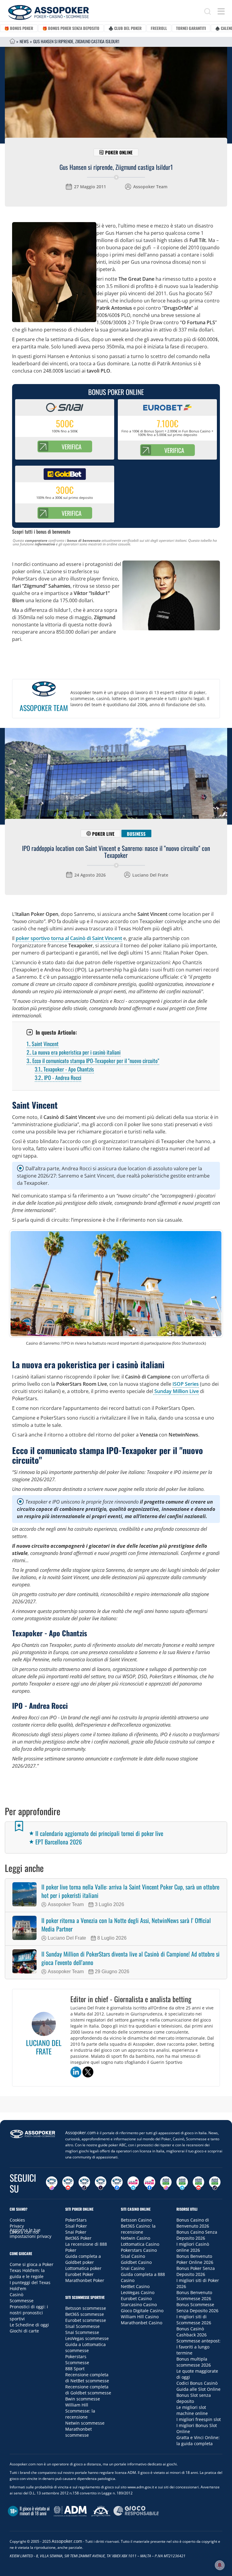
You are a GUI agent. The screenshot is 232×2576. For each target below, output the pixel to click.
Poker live (103, 834)
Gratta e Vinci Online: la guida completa (198, 2440)
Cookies (17, 2220)
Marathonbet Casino (142, 2323)
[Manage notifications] (220, 2565)
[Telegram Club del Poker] (133, 2183)
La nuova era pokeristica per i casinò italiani (74, 1052)
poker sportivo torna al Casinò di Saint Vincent (69, 938)
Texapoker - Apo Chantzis (64, 1069)
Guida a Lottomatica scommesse (85, 2347)
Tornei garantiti (191, 28)
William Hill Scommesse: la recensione (80, 2411)
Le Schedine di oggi (29, 2325)
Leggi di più (116, 2106)
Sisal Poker (76, 2226)
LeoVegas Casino (138, 2292)
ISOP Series (186, 1384)
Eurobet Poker (79, 2274)
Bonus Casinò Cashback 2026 (192, 2332)
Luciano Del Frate (150, 875)
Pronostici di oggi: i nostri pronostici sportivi (29, 2313)
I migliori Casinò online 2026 (193, 2247)
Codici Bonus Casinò (197, 2383)
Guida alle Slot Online (198, 2389)
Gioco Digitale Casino (142, 2311)
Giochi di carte (24, 2331)
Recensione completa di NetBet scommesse (87, 2378)
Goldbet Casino (136, 2262)
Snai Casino (133, 2268)
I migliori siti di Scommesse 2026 (194, 2320)
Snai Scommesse (82, 2332)
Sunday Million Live (176, 1391)
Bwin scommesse (83, 2399)
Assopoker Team (150, 187)
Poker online (119, 152)
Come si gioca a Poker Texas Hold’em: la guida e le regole (32, 2270)
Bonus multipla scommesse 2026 (194, 2362)
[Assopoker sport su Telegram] (182, 2183)
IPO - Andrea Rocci (58, 1078)
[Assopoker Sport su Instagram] (166, 2183)
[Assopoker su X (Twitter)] (101, 2183)
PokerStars (76, 2220)
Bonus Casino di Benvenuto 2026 (193, 2223)
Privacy (17, 2226)
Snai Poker (76, 2232)
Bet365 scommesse (85, 2314)
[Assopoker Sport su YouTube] (198, 2183)
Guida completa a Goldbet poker (83, 2259)
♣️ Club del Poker (125, 28)
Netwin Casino (135, 2238)
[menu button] (221, 11)
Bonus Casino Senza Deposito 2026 (197, 2235)
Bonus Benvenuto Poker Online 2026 (195, 2259)
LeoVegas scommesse (87, 2338)
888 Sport (75, 2369)
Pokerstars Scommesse (77, 2359)
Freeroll (159, 28)
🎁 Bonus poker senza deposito (71, 28)
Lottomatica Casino (140, 2244)
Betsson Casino (136, 2220)
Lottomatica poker (83, 2268)
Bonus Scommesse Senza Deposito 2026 (197, 2308)
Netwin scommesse (85, 2423)
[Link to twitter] (88, 2072)
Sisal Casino (133, 2256)
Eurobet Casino (136, 2298)
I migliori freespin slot (199, 2419)
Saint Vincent (43, 1044)
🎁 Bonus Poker (19, 28)
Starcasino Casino (139, 2305)
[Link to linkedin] (76, 2072)
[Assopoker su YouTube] (68, 2183)
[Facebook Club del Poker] (150, 2183)
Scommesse (22, 2301)
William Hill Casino (140, 2317)
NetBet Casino (135, 2286)
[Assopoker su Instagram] (52, 2183)
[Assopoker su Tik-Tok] (84, 2183)
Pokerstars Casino (139, 2250)
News (24, 41)
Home (12, 41)
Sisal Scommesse (82, 2326)
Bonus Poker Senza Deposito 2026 (196, 2271)
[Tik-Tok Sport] (215, 2183)
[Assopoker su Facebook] (117, 2183)
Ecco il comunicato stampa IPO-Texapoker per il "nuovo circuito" (93, 1061)
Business (136, 834)
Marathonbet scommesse (79, 2432)
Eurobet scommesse (86, 2320)
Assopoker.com (81, 2133)
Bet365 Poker (78, 2238)
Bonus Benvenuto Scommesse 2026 (194, 2295)
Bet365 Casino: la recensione (138, 2229)
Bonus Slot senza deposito (194, 2398)
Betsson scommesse (86, 2308)
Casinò (16, 2295)
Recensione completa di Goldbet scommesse (88, 2390)
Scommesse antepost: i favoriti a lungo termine (198, 2347)
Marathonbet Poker (85, 2280)
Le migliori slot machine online (192, 2410)
